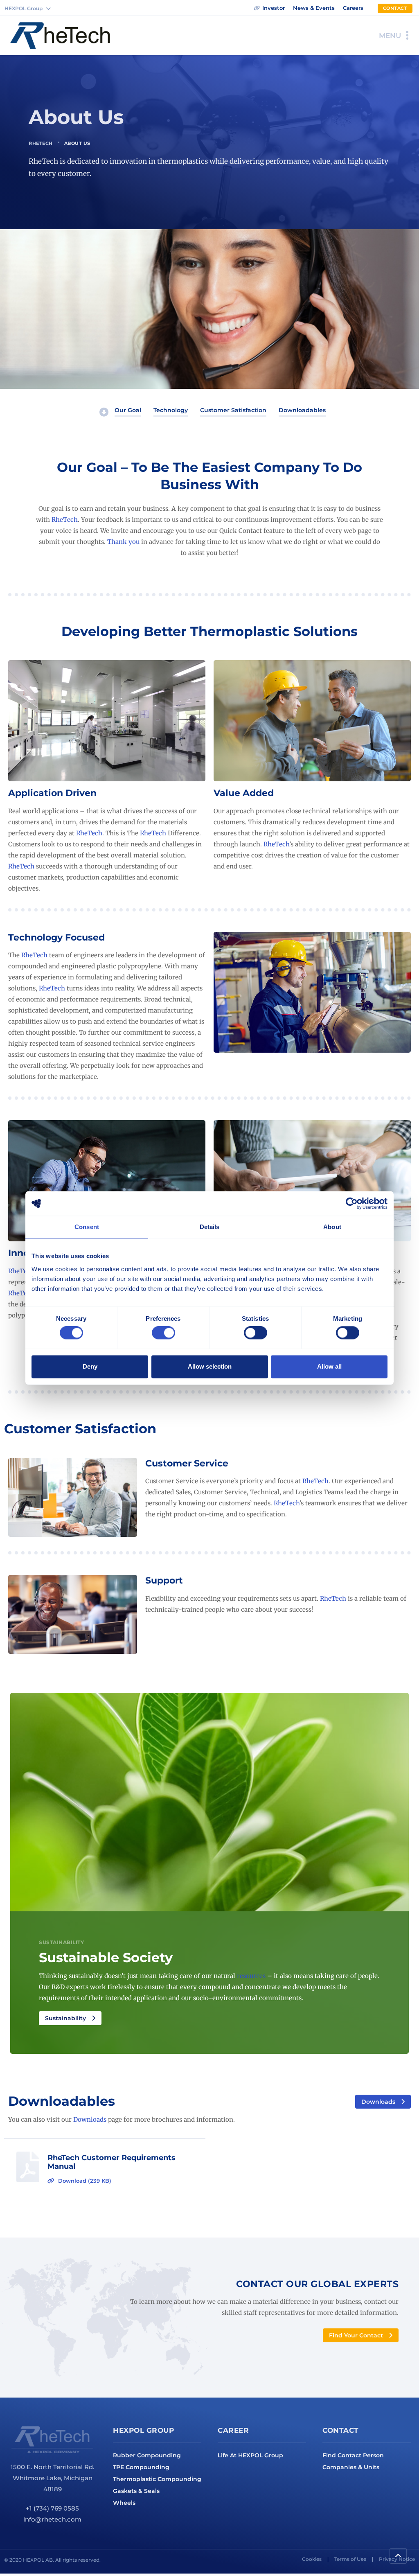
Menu (390, 36)
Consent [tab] (87, 1227)
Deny (90, 1366)
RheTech (41, 143)
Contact (341, 2430)
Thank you (123, 542)
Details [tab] (210, 1227)
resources (251, 1976)
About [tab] (332, 1227)
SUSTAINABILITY (61, 1942)
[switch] (163, 1333)
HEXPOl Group (143, 2430)
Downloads (90, 2119)
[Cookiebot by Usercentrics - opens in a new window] (352, 1203)
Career (233, 2430)
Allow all (329, 1366)
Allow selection (210, 1366)
